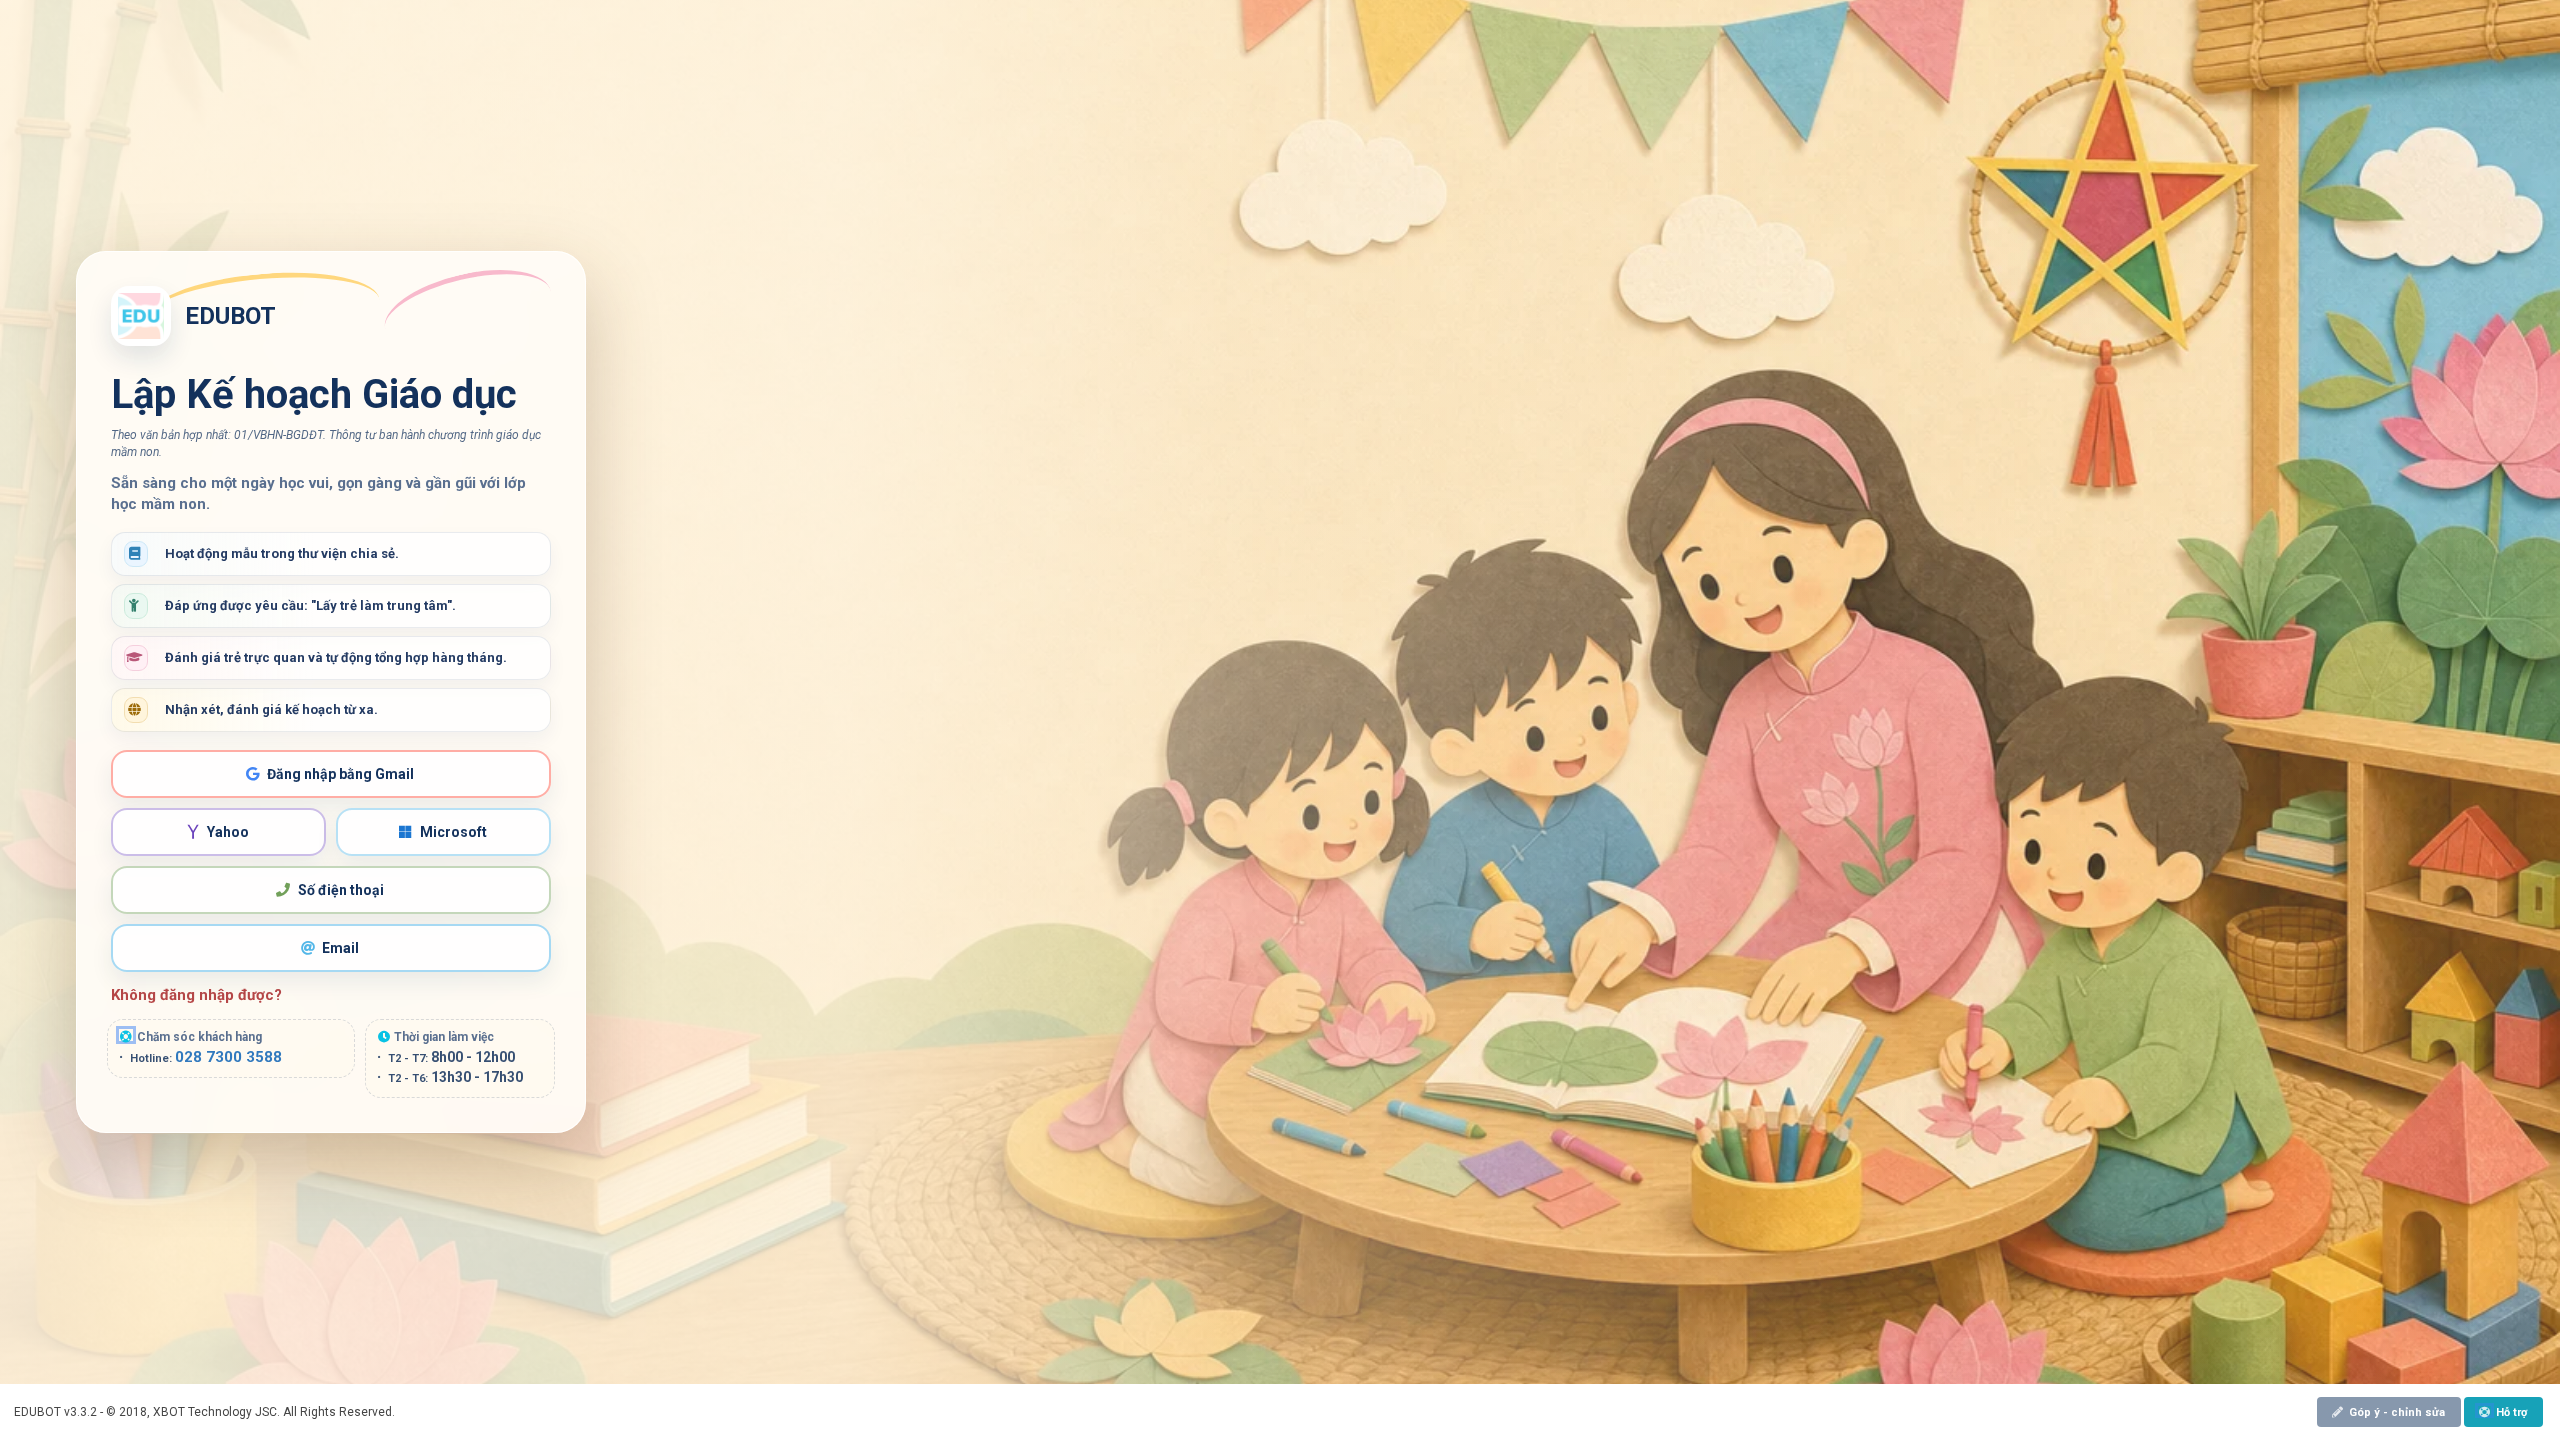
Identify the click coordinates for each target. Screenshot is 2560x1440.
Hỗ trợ (2511, 1412)
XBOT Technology (202, 1412)
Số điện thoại (341, 890)
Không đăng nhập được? (196, 995)
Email (340, 948)
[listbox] (2505, 1411)
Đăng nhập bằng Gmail (340, 774)
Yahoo (228, 832)
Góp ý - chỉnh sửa (2397, 1412)
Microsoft (453, 832)
